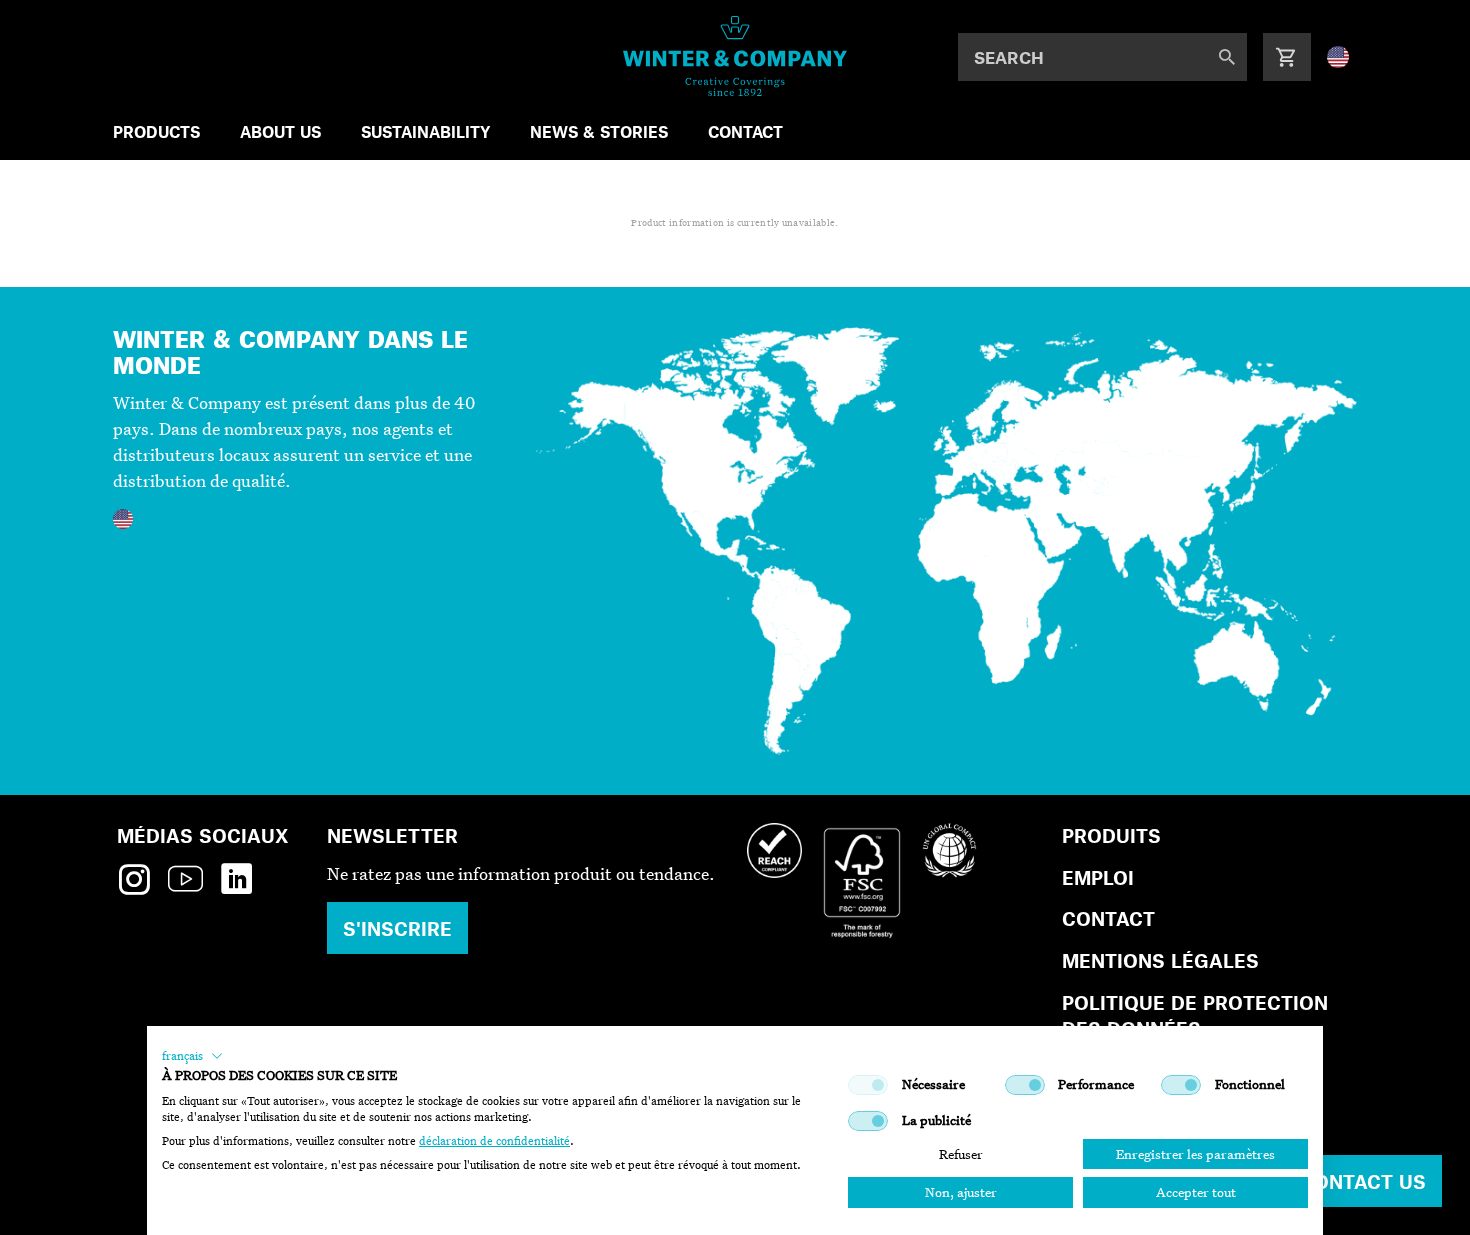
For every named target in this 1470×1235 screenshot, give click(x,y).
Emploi (1098, 877)
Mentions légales (1160, 960)
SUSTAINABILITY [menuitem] (425, 131)
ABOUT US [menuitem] (280, 131)
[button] (192, 1056)
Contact (1108, 918)
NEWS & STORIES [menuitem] (599, 131)
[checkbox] (868, 1085)
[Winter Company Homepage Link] (735, 56)
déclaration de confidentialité (494, 1141)
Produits (1111, 835)
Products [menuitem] (156, 131)
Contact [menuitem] (745, 131)
